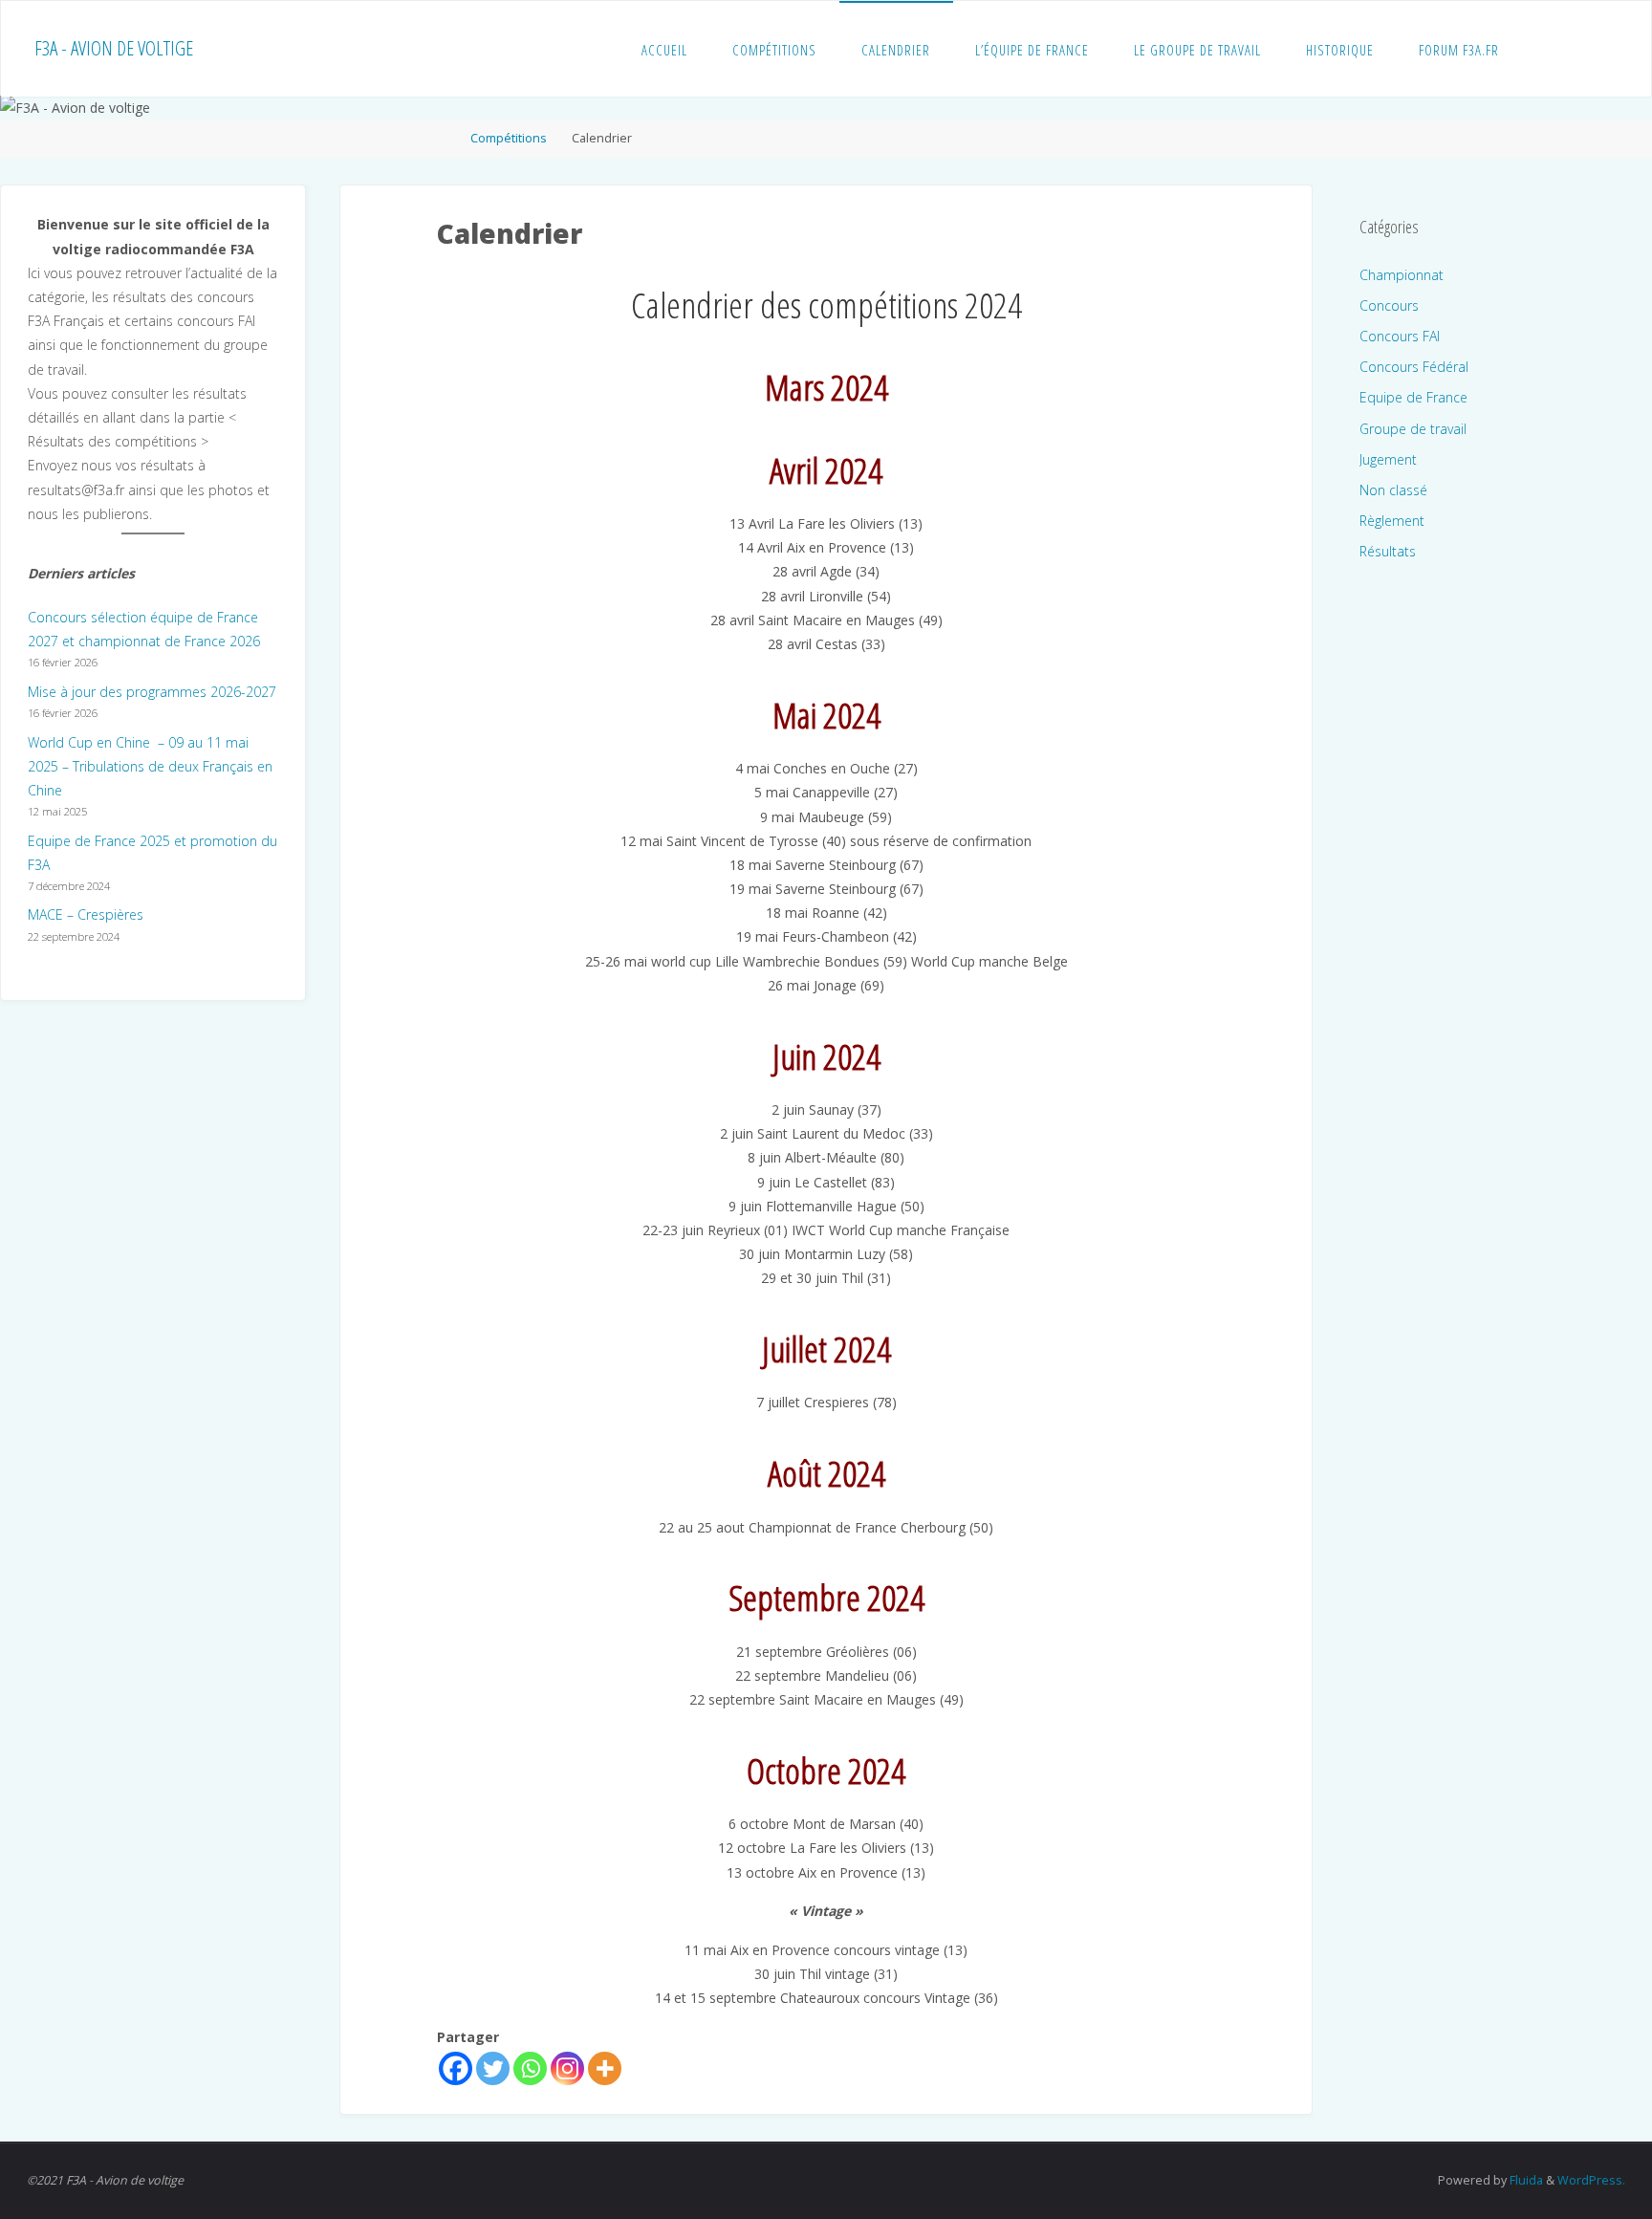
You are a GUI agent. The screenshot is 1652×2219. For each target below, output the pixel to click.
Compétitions (509, 138)
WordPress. (1591, 2180)
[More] (605, 2068)
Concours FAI (1400, 336)
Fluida (1525, 2180)
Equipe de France (1413, 397)
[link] (1539, 49)
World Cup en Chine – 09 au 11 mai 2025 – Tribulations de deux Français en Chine (150, 766)
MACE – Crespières (86, 914)
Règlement (1392, 521)
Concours (1389, 305)
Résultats (1388, 551)
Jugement (1388, 459)
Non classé (1393, 490)
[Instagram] (567, 2068)
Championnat (1402, 275)
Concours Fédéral (1414, 367)
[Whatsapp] (530, 2068)
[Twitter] (493, 2068)
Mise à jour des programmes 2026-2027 (152, 692)
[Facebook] (456, 2068)
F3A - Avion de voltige (114, 48)
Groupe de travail (1413, 429)
